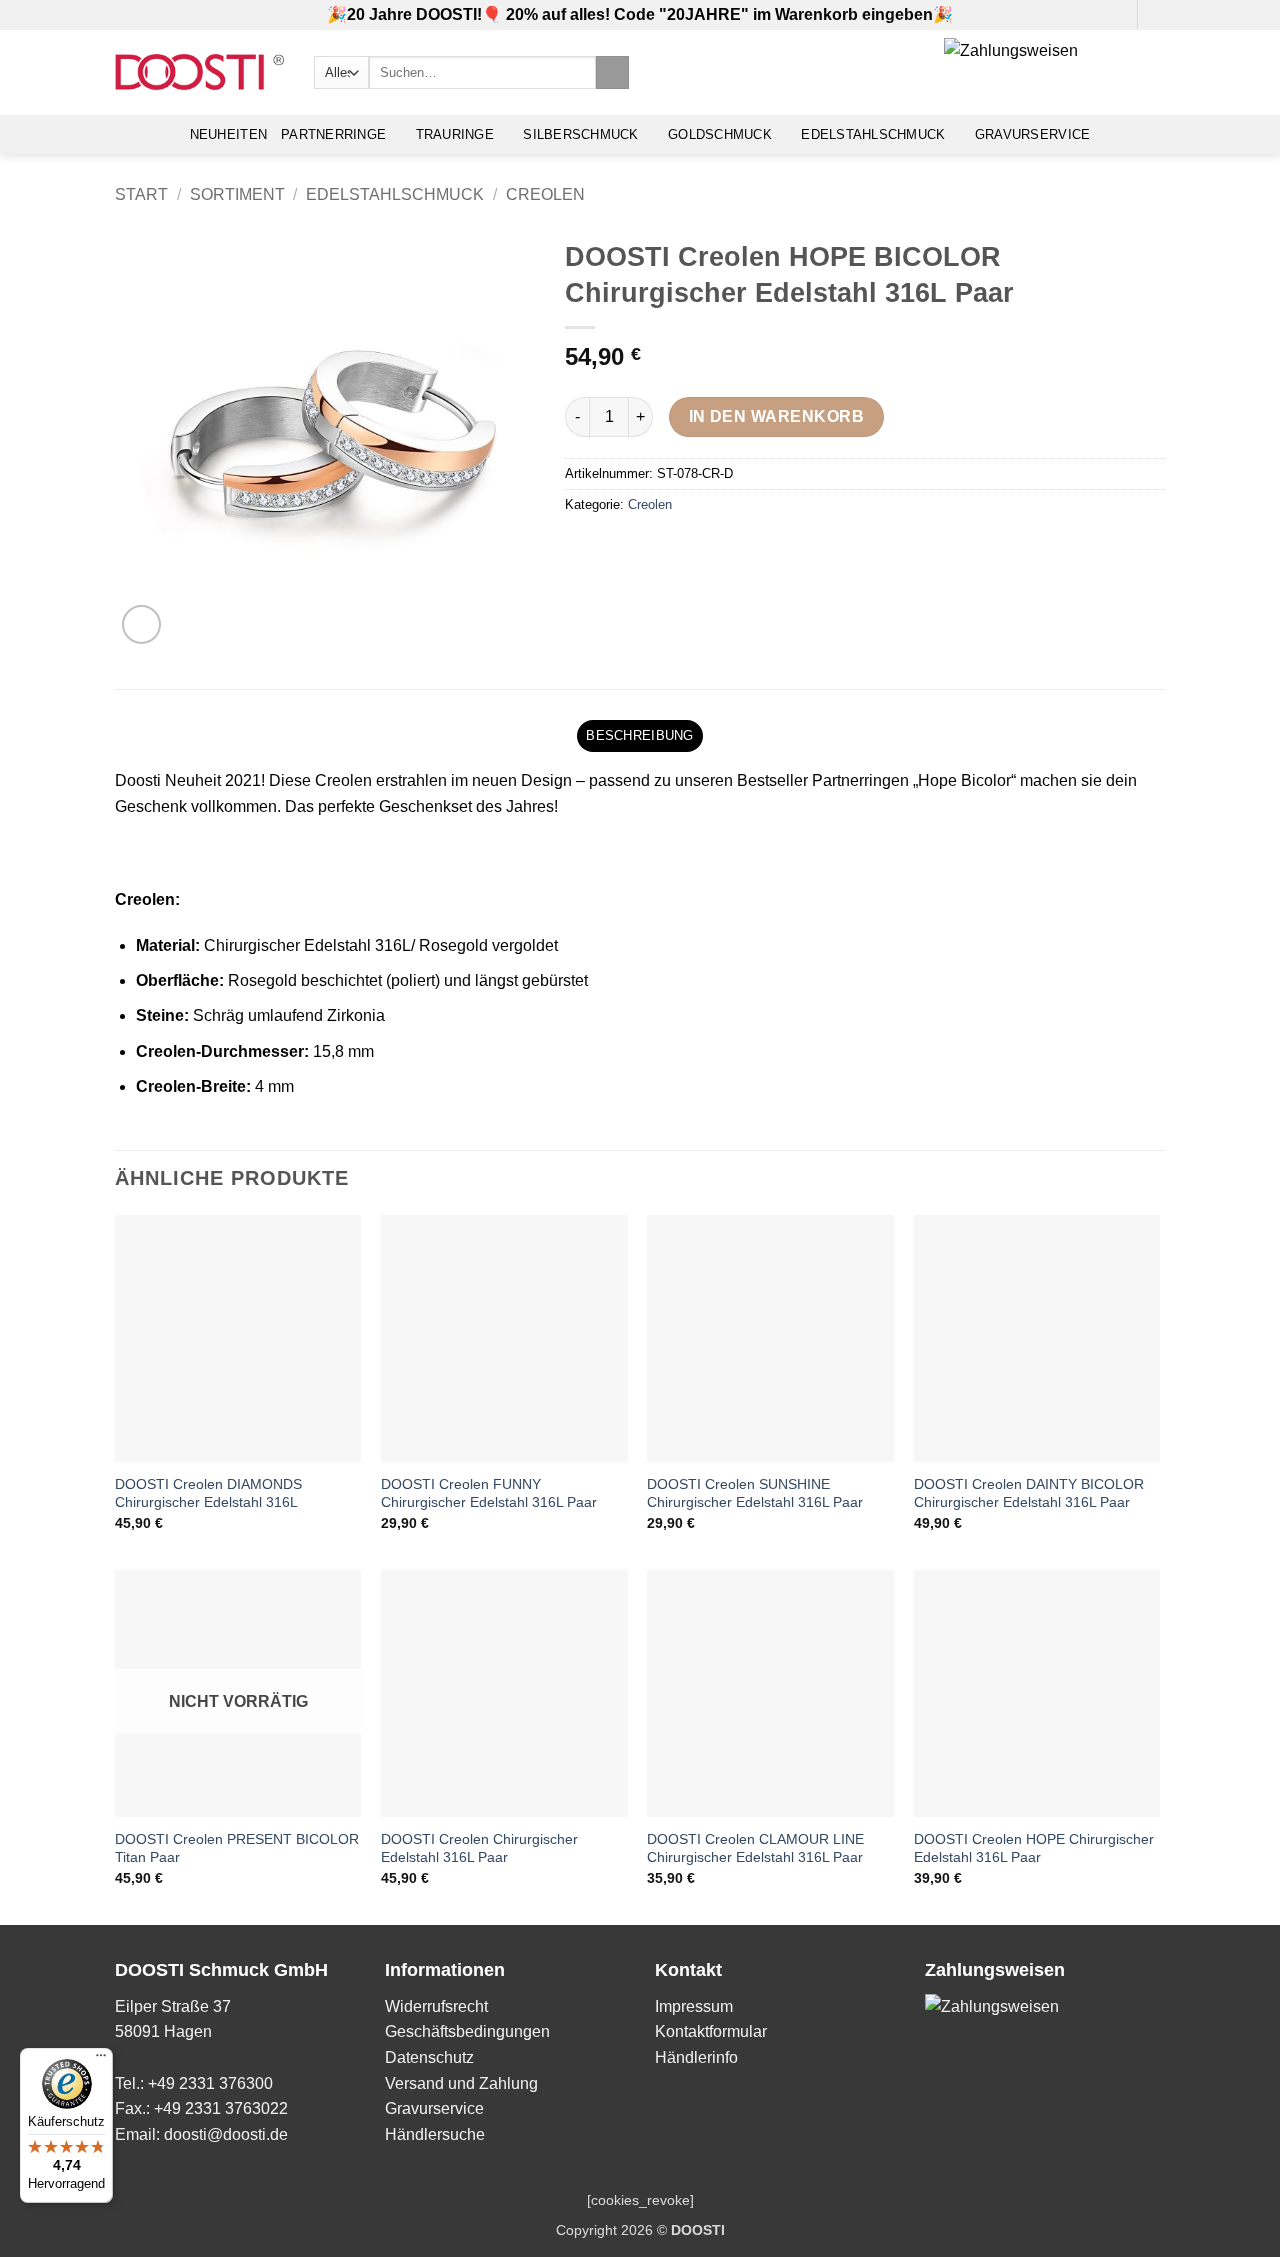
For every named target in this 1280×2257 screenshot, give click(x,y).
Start (141, 194)
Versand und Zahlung (461, 2083)
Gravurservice (1032, 134)
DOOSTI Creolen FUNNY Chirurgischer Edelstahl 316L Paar (489, 1493)
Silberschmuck (580, 134)
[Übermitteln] (612, 73)
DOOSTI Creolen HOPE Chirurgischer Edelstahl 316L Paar (1034, 1848)
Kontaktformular (711, 2031)
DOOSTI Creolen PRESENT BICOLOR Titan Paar (237, 1848)
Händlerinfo (696, 2057)
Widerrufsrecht (436, 2006)
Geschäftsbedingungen (467, 2031)
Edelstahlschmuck (873, 134)
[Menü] (101, 2060)
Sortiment (237, 194)
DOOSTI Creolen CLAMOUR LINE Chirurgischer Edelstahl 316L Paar (755, 1848)
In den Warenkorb (776, 416)
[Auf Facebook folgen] (1155, 15)
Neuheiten (228, 134)
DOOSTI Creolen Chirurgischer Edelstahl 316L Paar (479, 1848)
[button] (1116, 14)
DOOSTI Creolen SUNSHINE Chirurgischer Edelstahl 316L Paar (755, 1493)
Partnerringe (333, 134)
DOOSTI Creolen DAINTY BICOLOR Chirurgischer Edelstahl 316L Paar (1029, 1493)
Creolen (545, 194)
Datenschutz (429, 2057)
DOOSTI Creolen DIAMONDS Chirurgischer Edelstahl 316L (208, 1493)
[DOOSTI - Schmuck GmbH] (199, 72)
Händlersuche (435, 2134)
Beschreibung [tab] (639, 735)
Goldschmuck (720, 134)
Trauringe (455, 134)
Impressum (694, 2006)
